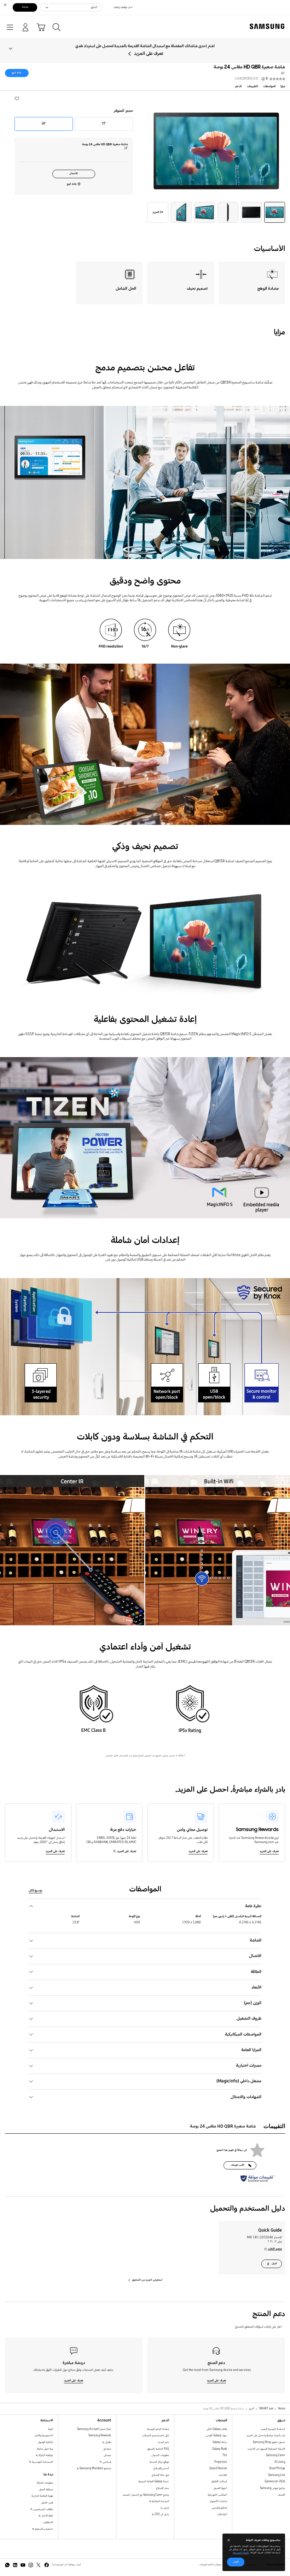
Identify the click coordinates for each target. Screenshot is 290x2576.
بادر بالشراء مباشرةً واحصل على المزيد (266, 2435)
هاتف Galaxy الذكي (217, 2429)
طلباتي (108, 2442)
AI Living (280, 2462)
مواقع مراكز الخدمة (159, 2462)
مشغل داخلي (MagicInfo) (239, 2081)
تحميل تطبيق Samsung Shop (269, 2442)
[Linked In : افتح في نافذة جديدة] (15, 2565)
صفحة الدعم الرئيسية (158, 2429)
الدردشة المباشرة (160, 2501)
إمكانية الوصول (45, 2442)
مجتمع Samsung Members (95, 2468)
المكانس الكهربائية (217, 2495)
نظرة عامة (253, 1906)
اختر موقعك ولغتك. (123, 7)
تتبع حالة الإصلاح (160, 2475)
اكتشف (282, 2495)
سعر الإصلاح (163, 2488)
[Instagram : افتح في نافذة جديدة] (31, 2565)
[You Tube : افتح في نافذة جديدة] (23, 2565)
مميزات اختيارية (249, 2065)
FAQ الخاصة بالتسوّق (158, 2449)
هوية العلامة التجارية (42, 2496)
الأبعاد (256, 1987)
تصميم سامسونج (44, 2529)
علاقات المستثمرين (43, 2509)
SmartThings (277, 2468)
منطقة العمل (46, 2490)
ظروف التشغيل (249, 2018)
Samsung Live (277, 2475)
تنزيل (274, 2263)
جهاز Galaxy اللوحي (216, 2435)
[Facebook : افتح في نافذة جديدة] (47, 2565)
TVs (225, 2455)
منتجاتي (107, 2455)
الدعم (238, 86)
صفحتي (107, 2449)
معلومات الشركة (45, 2483)
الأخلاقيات (48, 2522)
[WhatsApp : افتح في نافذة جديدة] (7, 2565)
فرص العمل (47, 2503)
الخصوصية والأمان (44, 2435)
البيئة (51, 2429)
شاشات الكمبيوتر (218, 2501)
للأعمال (74, 173)
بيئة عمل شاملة (45, 2449)
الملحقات (222, 2514)
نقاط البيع (17, 73)
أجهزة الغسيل (220, 2488)
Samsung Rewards (100, 2435)
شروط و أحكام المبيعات (210, 2565)
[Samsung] (268, 26)
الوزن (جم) (253, 2003)
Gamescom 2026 (275, 2481)
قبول (236, 2562)
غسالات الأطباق (219, 2481)
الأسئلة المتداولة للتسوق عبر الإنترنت (266, 2449)
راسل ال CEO (161, 2514)
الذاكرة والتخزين (219, 2508)
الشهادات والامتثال (246, 2097)
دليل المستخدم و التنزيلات (156, 2435)
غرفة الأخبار (47, 2516)
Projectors (221, 2462)
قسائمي (106, 2462)
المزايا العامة (251, 2050)
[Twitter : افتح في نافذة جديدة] (39, 2565)
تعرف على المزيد (149, 54)
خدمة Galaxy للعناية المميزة (154, 2481)
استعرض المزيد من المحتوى (147, 2280)
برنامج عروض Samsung (272, 2488)
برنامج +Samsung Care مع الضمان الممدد (146, 2495)
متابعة (25, 7)
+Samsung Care (275, 2455)
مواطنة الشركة (45, 2455)
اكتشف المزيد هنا (241, 2553)
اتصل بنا (165, 2508)
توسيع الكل (35, 1890)
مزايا (283, 86)
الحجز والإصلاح (161, 2468)
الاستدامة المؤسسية (42, 2462)
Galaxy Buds (220, 2449)
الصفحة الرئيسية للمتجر (273, 2429)
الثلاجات (223, 2475)
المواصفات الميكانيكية (243, 2034)
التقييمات (252, 86)
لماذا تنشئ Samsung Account (94, 2429)
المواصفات (269, 86)
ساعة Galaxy (220, 2442)
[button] (17, 98)
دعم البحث (163, 2442)
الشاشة (256, 1940)
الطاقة (256, 1972)
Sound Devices (218, 2468)
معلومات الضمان (160, 2455)
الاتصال (255, 1956)
